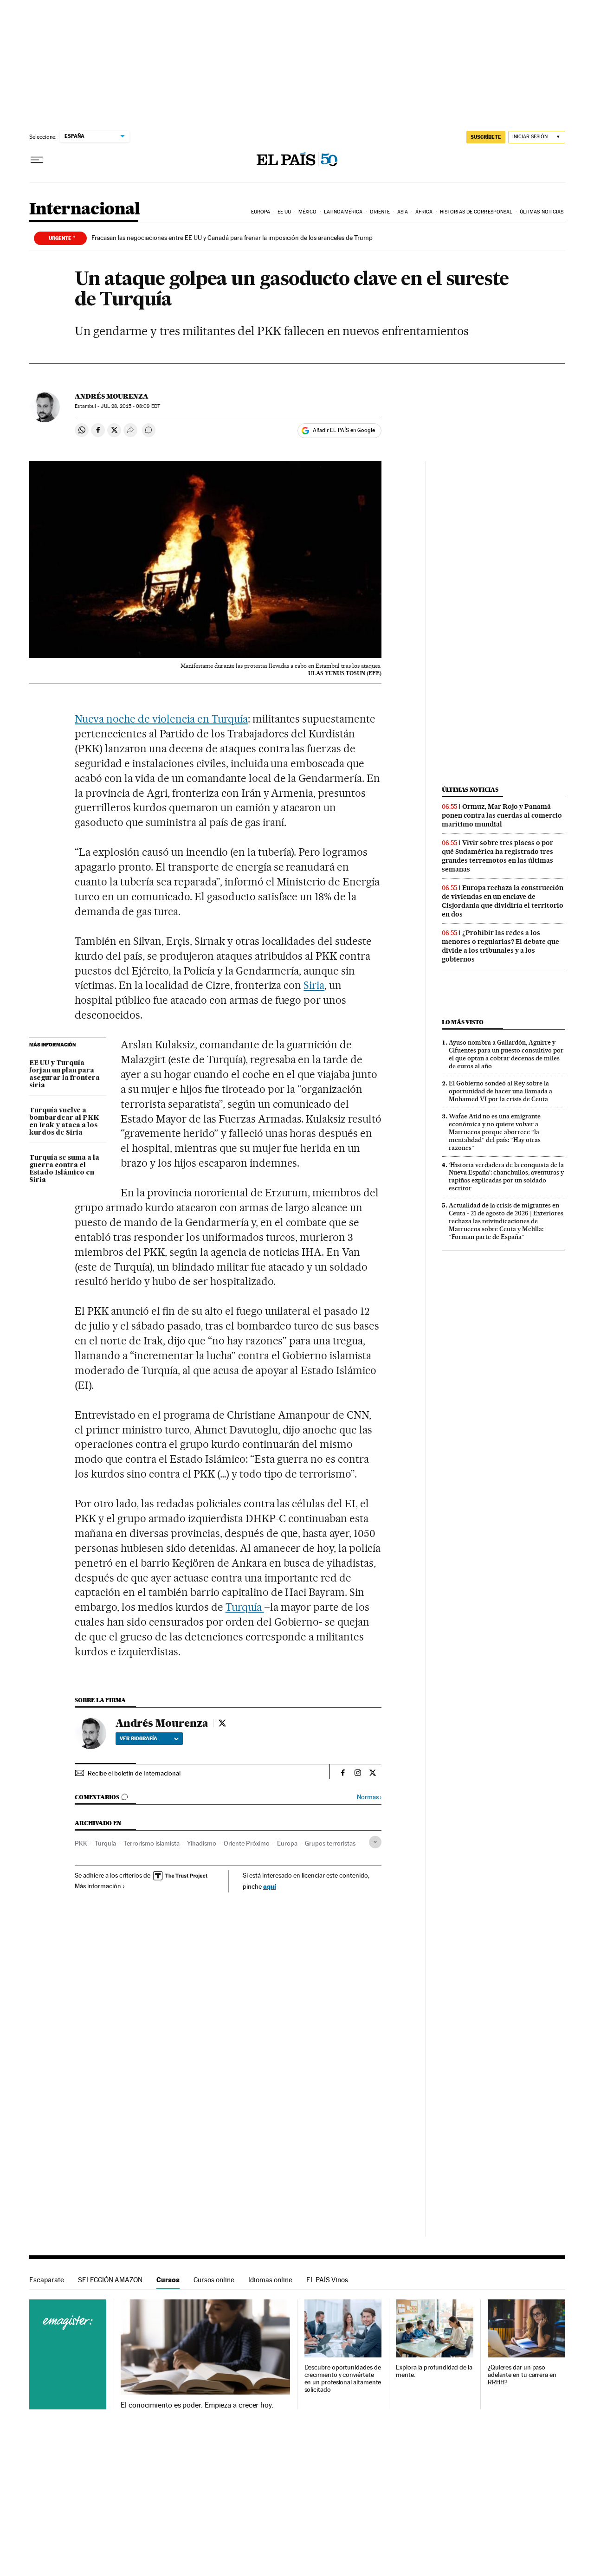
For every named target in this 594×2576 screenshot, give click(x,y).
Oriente (380, 212)
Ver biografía (139, 1738)
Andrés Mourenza (112, 396)
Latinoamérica (343, 212)
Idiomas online (270, 2280)
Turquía (245, 1607)
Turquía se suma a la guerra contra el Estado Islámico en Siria (64, 1169)
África (424, 212)
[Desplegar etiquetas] (375, 1842)
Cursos (168, 2280)
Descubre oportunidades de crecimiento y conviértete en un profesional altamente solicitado (343, 2379)
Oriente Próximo (247, 1843)
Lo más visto (463, 1022)
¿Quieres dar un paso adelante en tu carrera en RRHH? (522, 2375)
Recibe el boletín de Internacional (134, 1773)
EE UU (284, 212)
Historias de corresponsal (476, 212)
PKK (81, 1843)
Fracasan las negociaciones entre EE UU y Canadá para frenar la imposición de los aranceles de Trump (232, 238)
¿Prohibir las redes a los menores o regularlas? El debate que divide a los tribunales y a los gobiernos (500, 946)
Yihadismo (202, 1843)
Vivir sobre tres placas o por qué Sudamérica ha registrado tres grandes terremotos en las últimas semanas (497, 856)
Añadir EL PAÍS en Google (344, 430)
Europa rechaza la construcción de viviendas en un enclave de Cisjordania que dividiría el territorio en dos (503, 901)
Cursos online (214, 2280)
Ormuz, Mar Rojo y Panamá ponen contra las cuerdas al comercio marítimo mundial (502, 815)
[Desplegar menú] (37, 160)
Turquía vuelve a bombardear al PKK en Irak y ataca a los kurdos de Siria (64, 1122)
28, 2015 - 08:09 (130, 406)
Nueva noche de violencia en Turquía (161, 719)
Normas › (369, 1797)
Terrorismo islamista (152, 1843)
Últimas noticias (542, 212)
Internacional (85, 210)
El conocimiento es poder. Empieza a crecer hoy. (197, 2405)
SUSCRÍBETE (486, 137)
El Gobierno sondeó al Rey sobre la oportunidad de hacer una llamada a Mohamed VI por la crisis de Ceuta (500, 1091)
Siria (314, 985)
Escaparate (47, 2280)
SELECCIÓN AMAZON (110, 2280)
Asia (403, 212)
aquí (270, 1886)
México (308, 212)
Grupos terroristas (330, 1843)
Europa (261, 212)
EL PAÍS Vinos (327, 2280)
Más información (98, 1886)
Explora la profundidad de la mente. (434, 2371)
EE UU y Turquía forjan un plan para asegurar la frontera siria (65, 1074)
